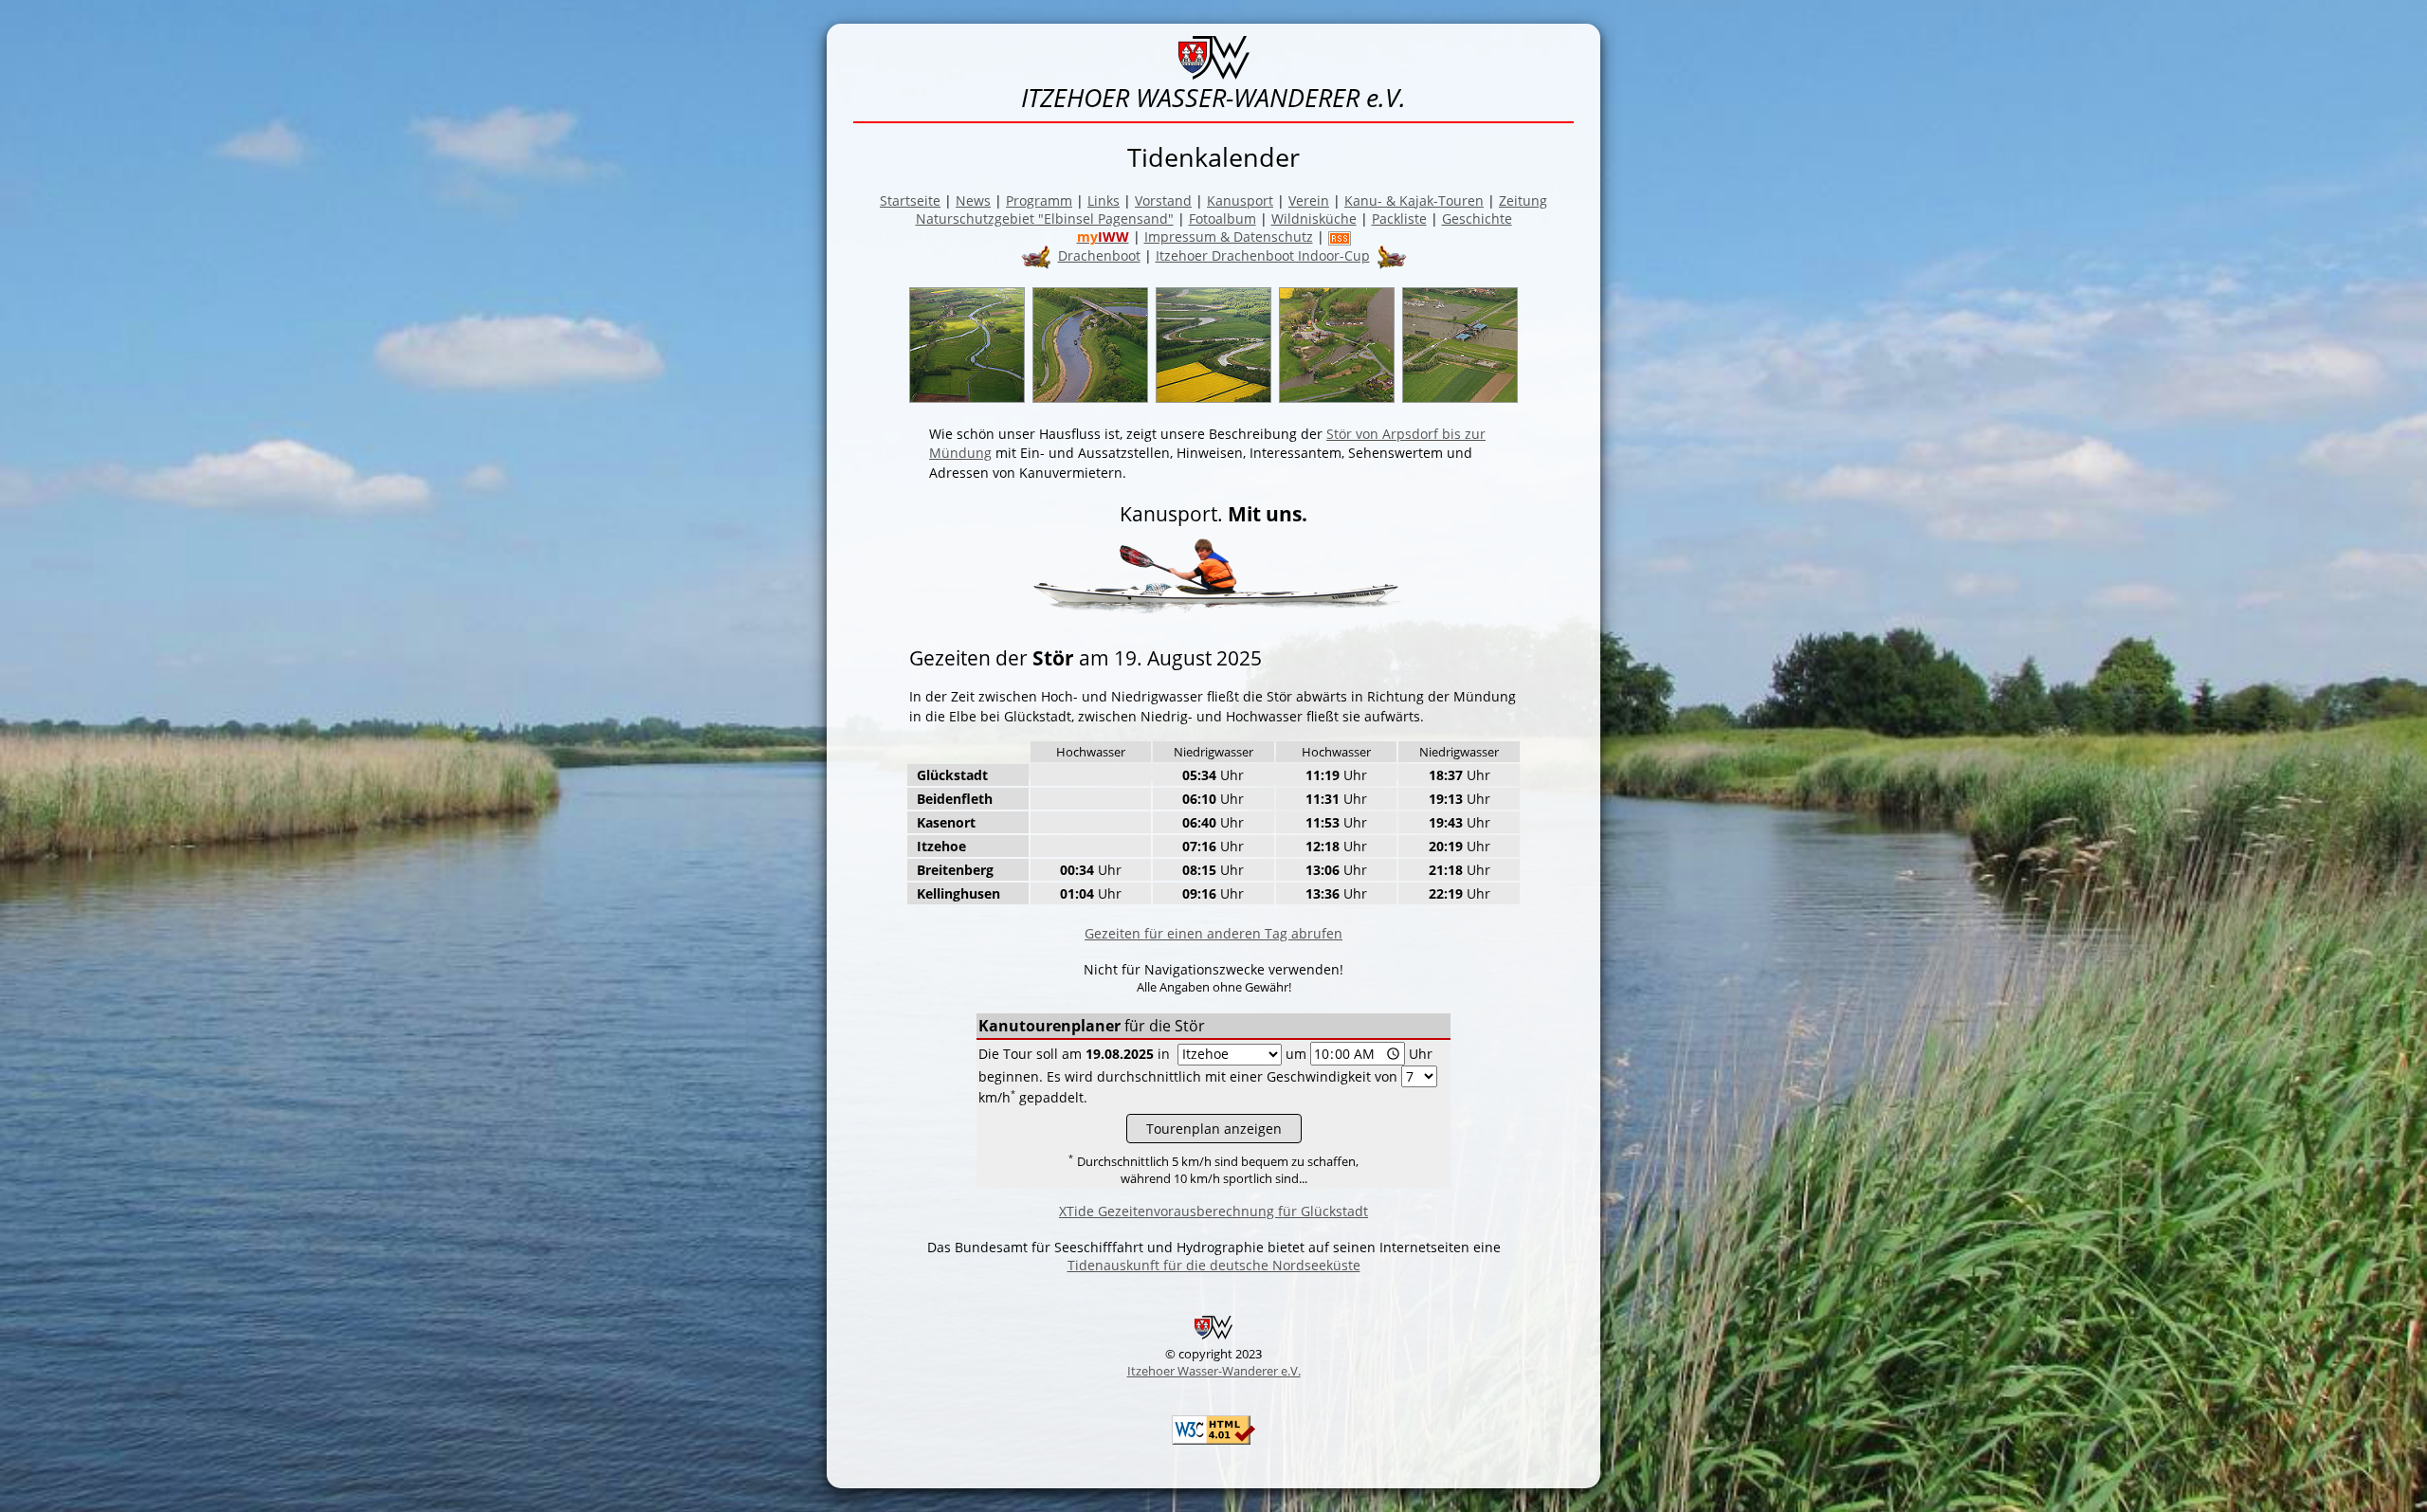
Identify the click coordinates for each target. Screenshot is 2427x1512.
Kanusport (1240, 200)
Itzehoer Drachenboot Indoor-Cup (1263, 255)
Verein (1309, 200)
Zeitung (1523, 200)
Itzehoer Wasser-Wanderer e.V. (1214, 1371)
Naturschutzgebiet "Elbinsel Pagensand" (1045, 219)
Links (1104, 200)
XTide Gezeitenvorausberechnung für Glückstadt (1213, 1211)
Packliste (1399, 219)
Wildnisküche (1314, 219)
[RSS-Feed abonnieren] (1340, 237)
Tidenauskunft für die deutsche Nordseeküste (1214, 1265)
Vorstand (1163, 200)
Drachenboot (1099, 255)
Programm (1039, 200)
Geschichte (1477, 219)
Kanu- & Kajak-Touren (1414, 200)
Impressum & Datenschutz (1229, 237)
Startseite (910, 200)
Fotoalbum (1223, 219)
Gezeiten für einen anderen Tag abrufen (1213, 933)
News (973, 200)
